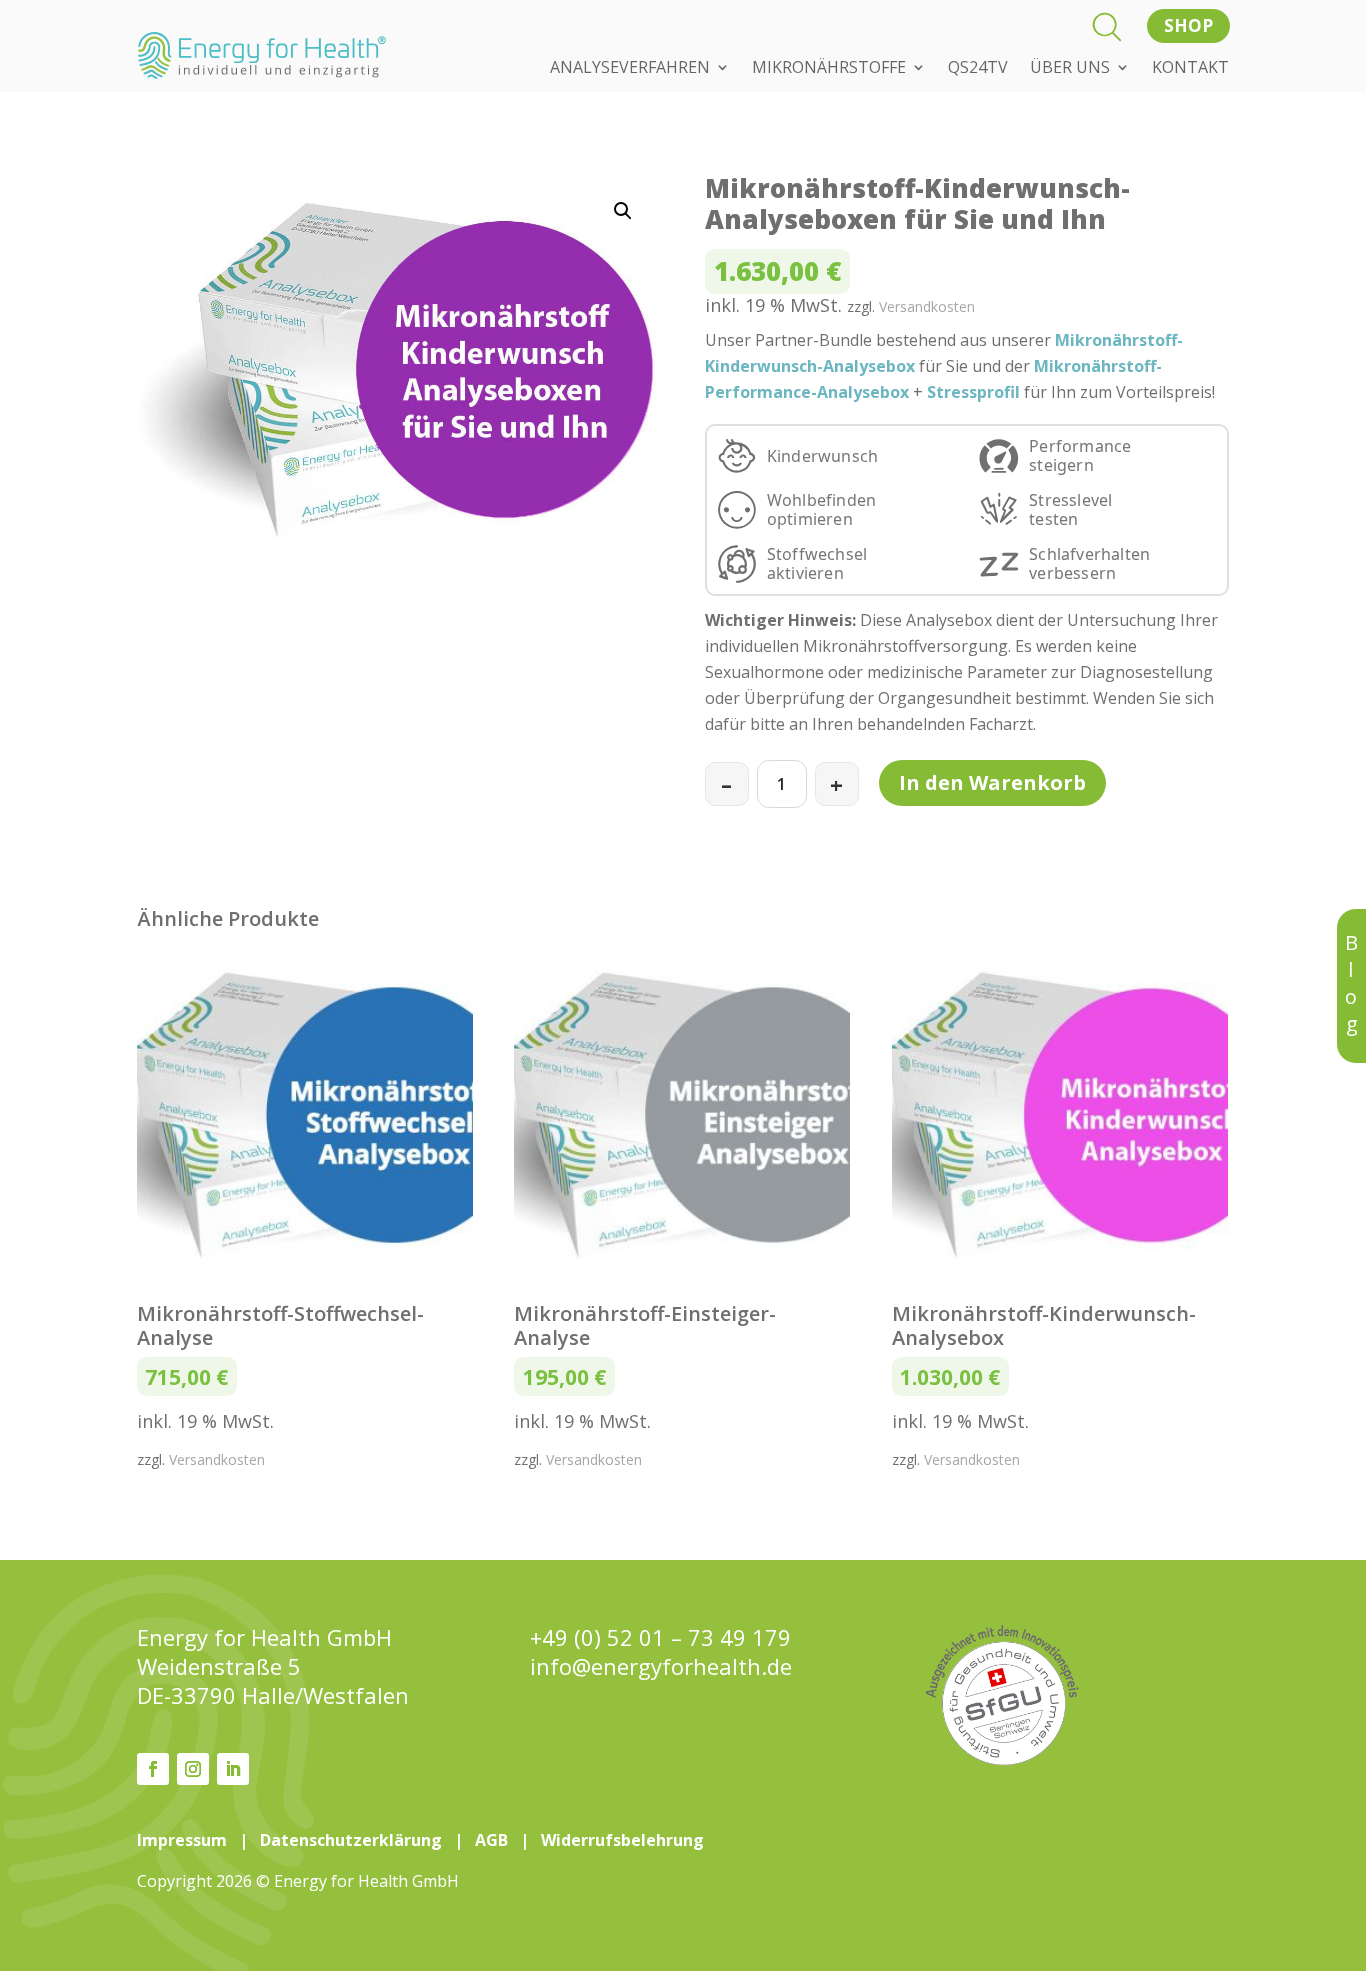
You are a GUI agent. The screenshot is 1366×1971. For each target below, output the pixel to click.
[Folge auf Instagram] (193, 1769)
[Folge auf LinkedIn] (233, 1769)
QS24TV (978, 69)
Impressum (182, 1840)
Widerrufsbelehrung (622, 1840)
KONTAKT (1190, 69)
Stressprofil (973, 392)
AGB (491, 1840)
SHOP (1187, 25)
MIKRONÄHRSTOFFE (829, 69)
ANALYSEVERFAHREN (630, 69)
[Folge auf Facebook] (153, 1769)
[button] (623, 211)
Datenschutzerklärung (351, 1840)
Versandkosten (927, 306)
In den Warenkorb (992, 782)
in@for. (661, 1666)
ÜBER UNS (1070, 69)
